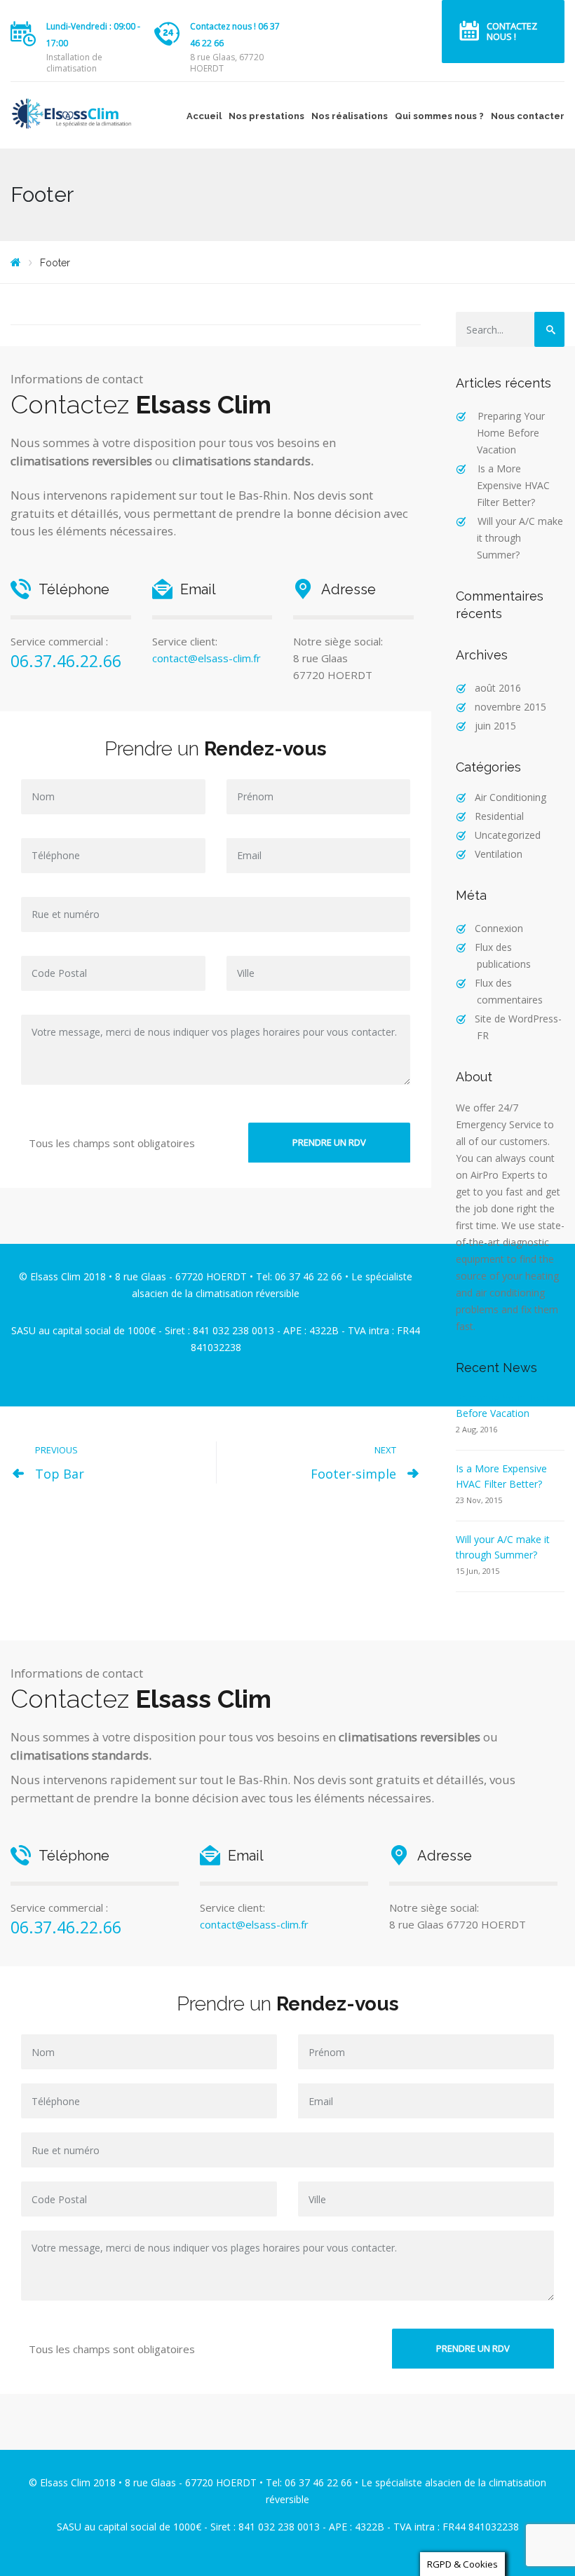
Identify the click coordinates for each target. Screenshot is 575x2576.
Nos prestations (266, 116)
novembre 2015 (510, 707)
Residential (499, 816)
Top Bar (60, 1474)
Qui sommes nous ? (439, 116)
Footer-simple (353, 1474)
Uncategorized (508, 835)
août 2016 (498, 688)
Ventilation (499, 854)
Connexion (499, 928)
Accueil (204, 116)
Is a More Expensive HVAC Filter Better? (513, 485)
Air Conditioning (510, 797)
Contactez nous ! (512, 31)
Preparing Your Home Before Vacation (511, 433)
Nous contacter (528, 116)
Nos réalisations (350, 116)
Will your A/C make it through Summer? (520, 538)
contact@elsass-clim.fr (207, 658)
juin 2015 (495, 726)
